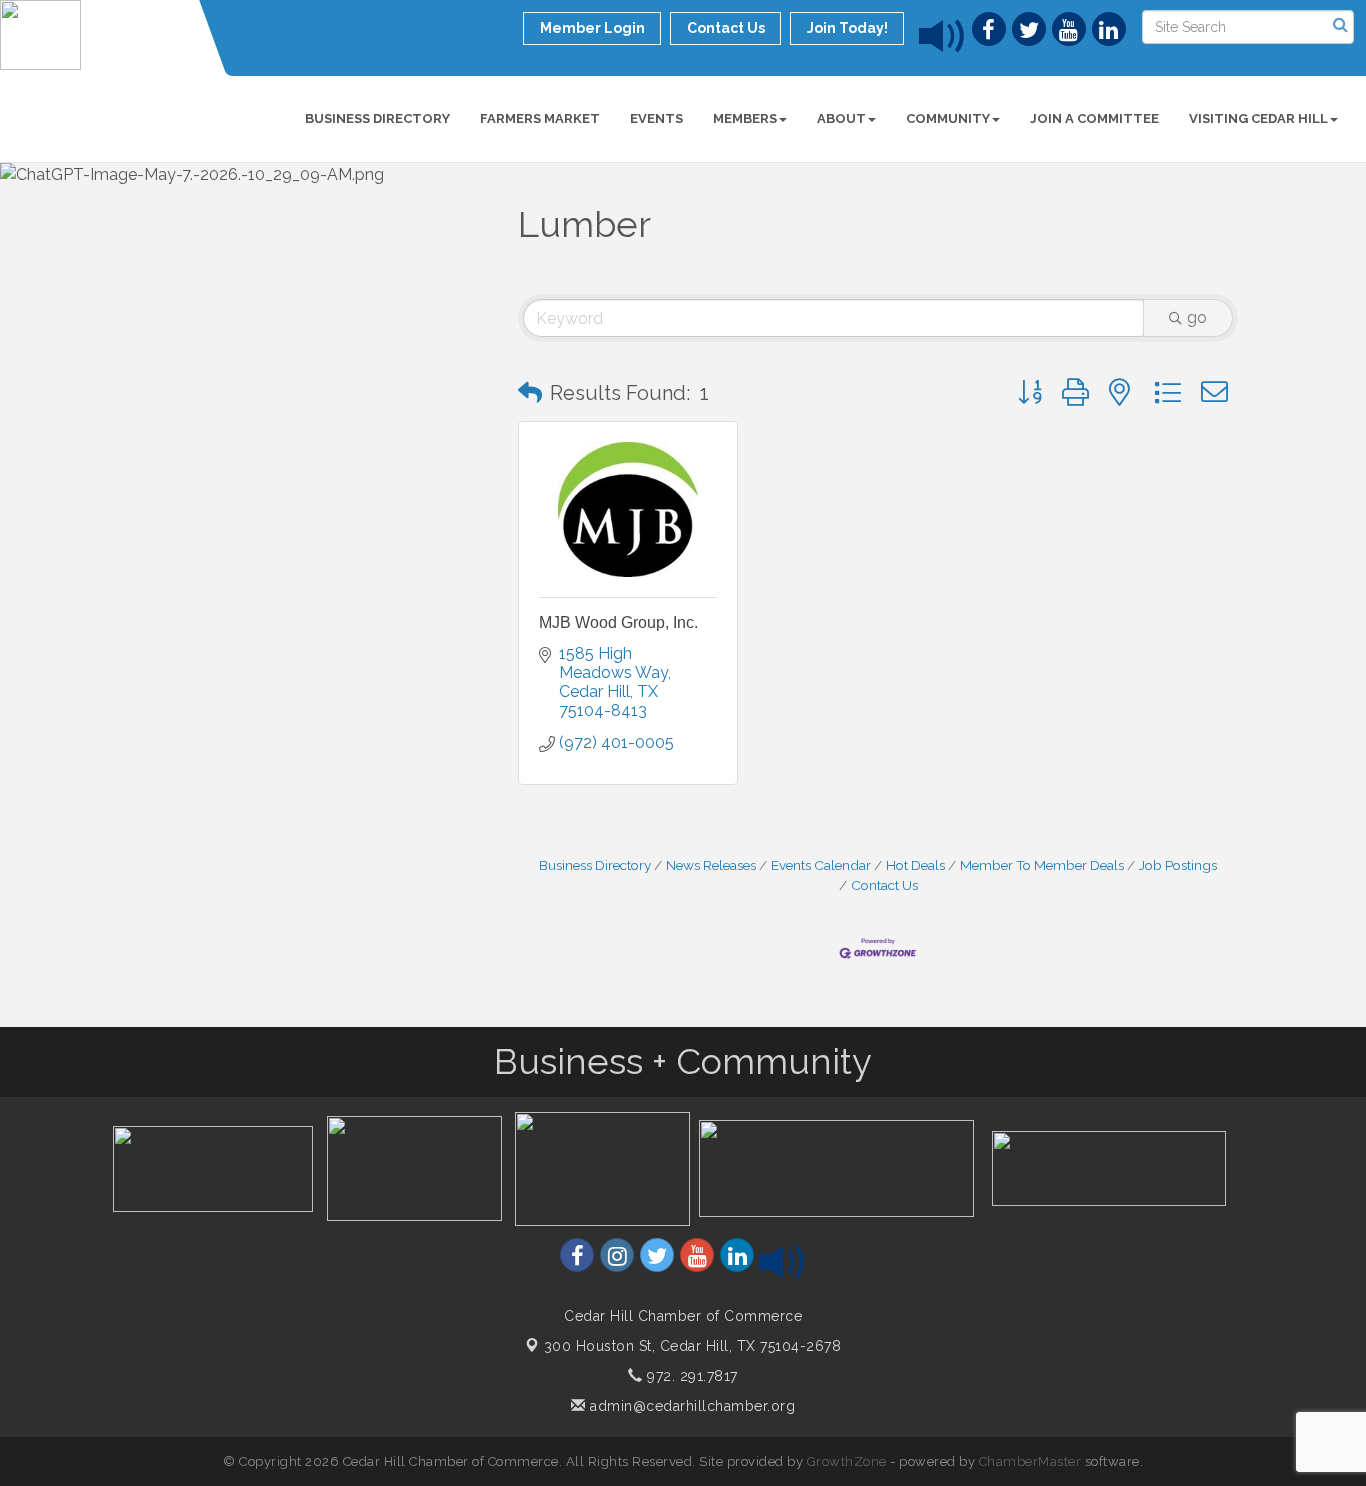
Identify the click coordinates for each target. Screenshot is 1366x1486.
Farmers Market (540, 118)
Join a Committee (1094, 118)
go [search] (1197, 317)
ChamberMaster (1030, 1461)
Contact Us (884, 885)
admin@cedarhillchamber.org (690, 1406)
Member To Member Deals (1042, 865)
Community (948, 118)
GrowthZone (847, 1461)
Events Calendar (821, 865)
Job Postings (1178, 865)
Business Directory (377, 118)
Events (656, 118)
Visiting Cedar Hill (1258, 118)
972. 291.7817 (690, 1376)
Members (745, 118)
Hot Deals (915, 865)
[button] (530, 393)
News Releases (711, 865)
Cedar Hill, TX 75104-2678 (693, 1346)
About (841, 118)
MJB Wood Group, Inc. (618, 622)
